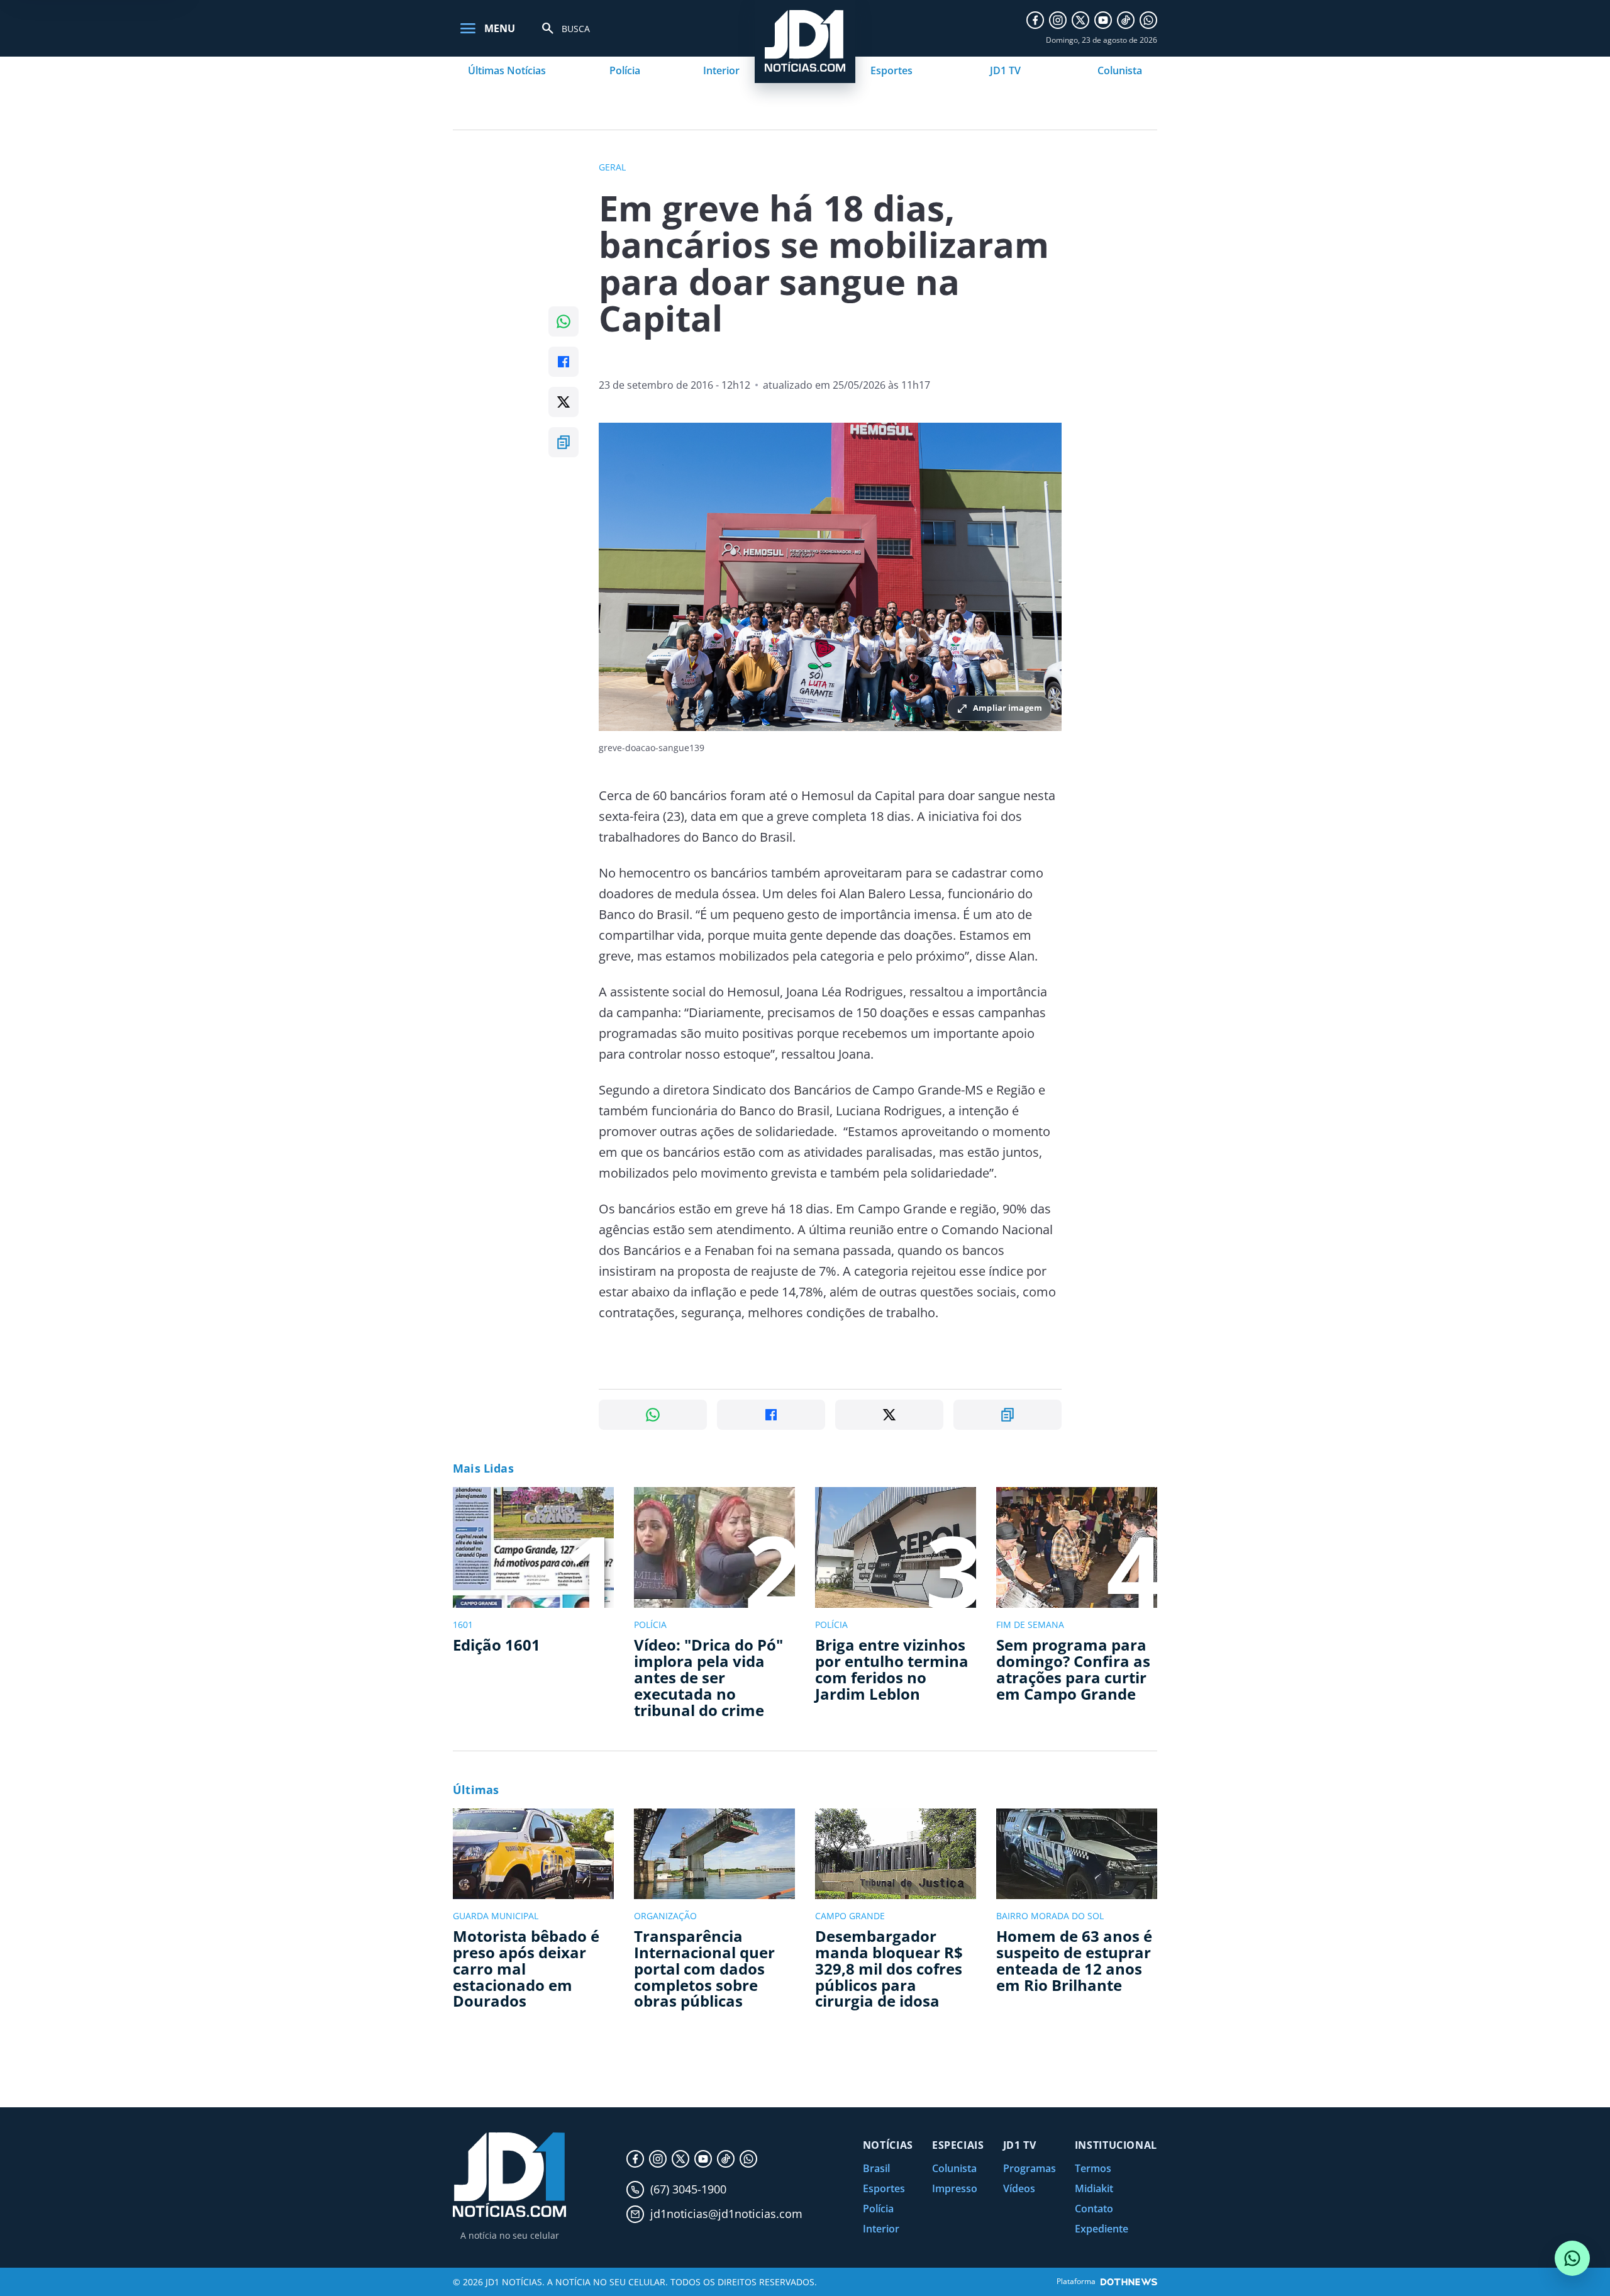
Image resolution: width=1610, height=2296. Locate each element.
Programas (1030, 2168)
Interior (721, 70)
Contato (1094, 2209)
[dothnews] (1129, 2282)
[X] (1080, 20)
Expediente (1102, 2229)
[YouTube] (1103, 20)
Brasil (876, 2168)
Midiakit (1094, 2188)
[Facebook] (1035, 20)
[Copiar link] (563, 442)
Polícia (625, 70)
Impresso (955, 2188)
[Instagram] (1058, 20)
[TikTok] (1126, 20)
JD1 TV (1005, 70)
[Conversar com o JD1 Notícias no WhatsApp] (1572, 2258)
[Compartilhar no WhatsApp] (563, 321)
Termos (1093, 2168)
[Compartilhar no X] (563, 402)
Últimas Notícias (507, 70)
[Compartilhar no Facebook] (563, 362)
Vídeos (1019, 2188)
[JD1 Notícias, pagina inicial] (509, 2175)
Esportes (891, 70)
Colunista (1120, 70)
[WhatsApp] (1148, 20)
